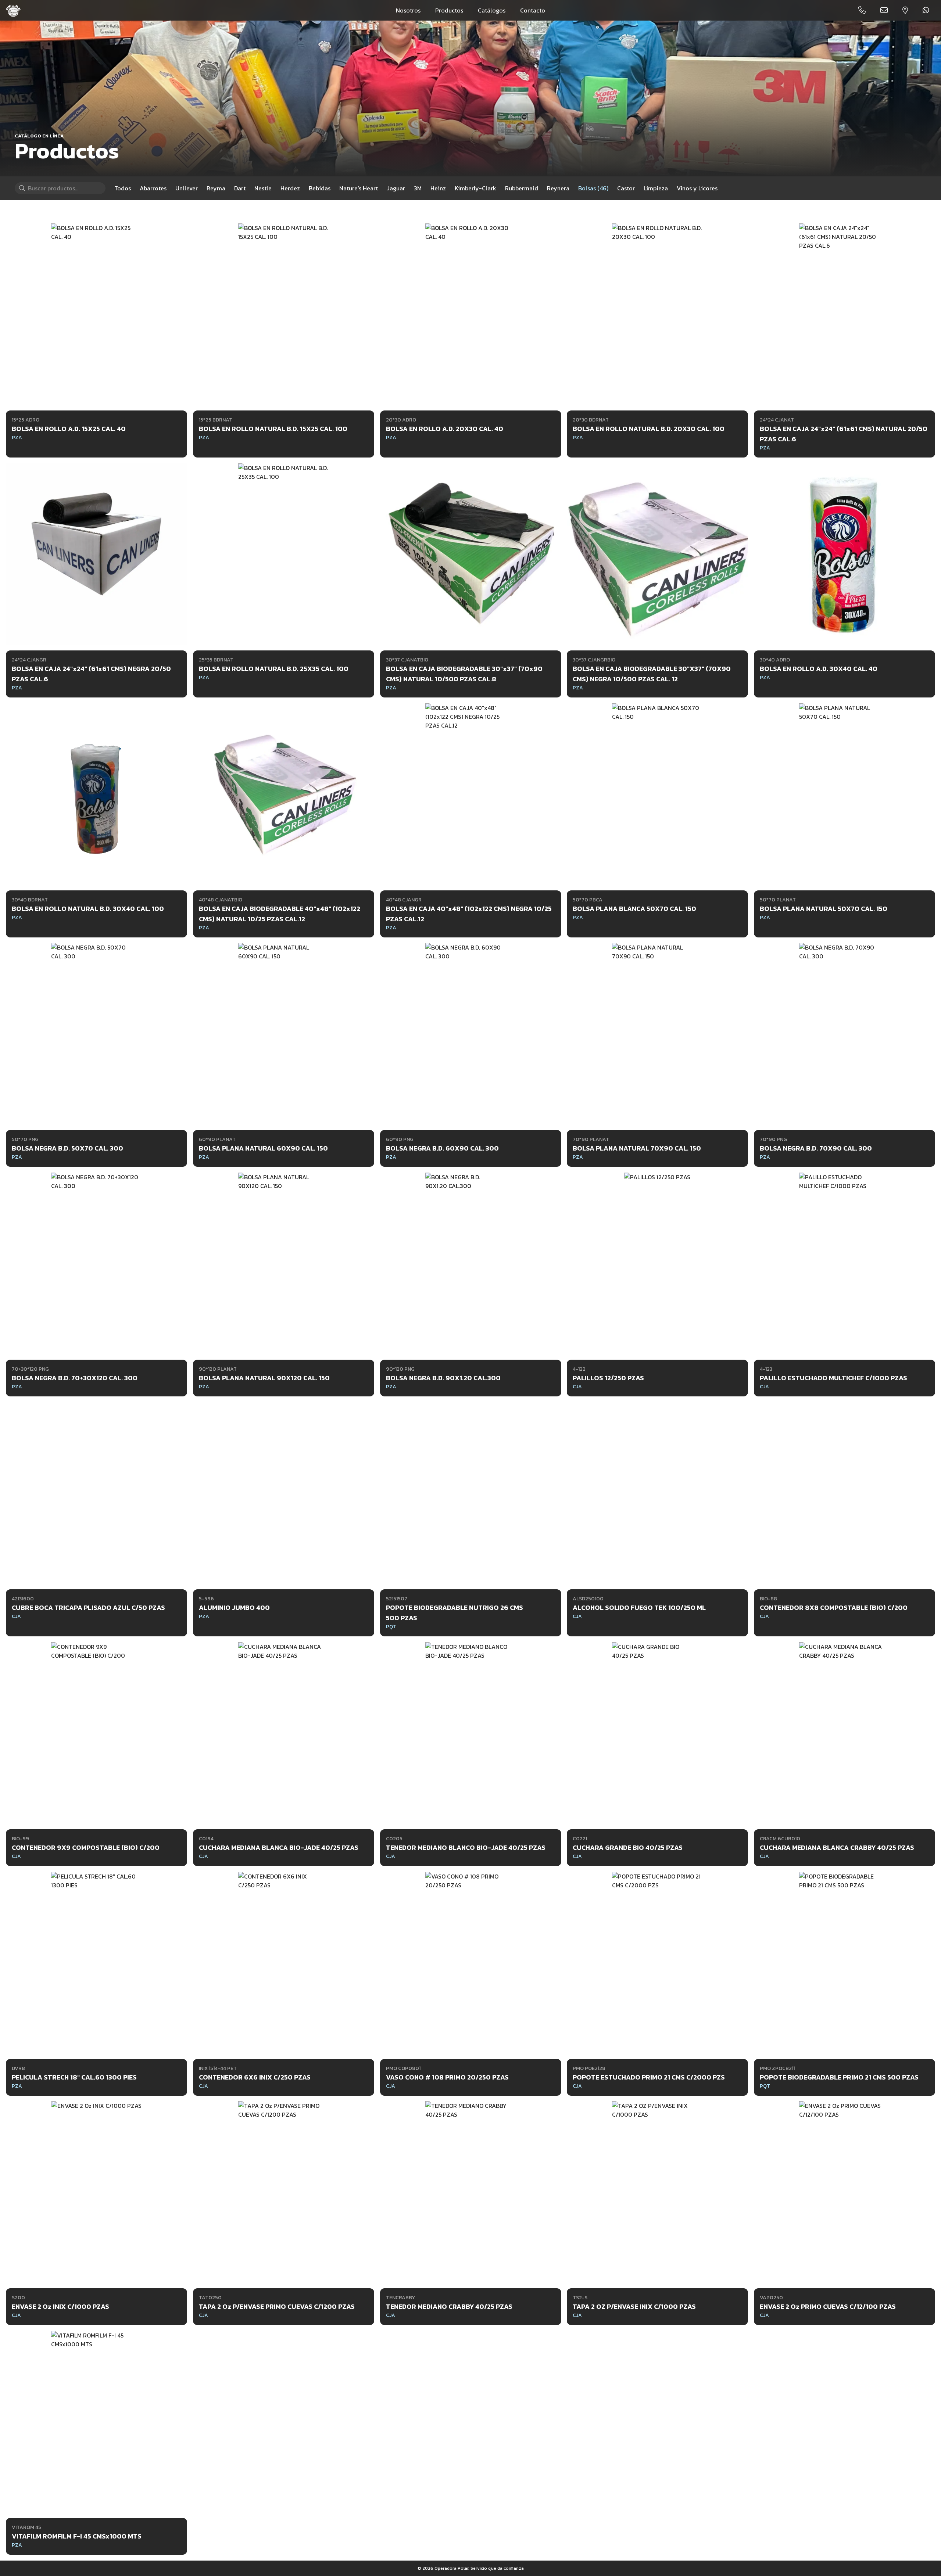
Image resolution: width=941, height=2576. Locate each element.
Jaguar (396, 188)
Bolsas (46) (593, 188)
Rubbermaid (522, 188)
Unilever (187, 188)
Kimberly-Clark (475, 188)
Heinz (438, 188)
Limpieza (656, 188)
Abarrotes (153, 188)
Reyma (216, 188)
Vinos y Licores (697, 188)
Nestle (263, 188)
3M (418, 188)
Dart (240, 188)
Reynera (558, 188)
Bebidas (320, 188)
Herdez (290, 188)
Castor (626, 188)
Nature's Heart (359, 188)
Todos (123, 188)
